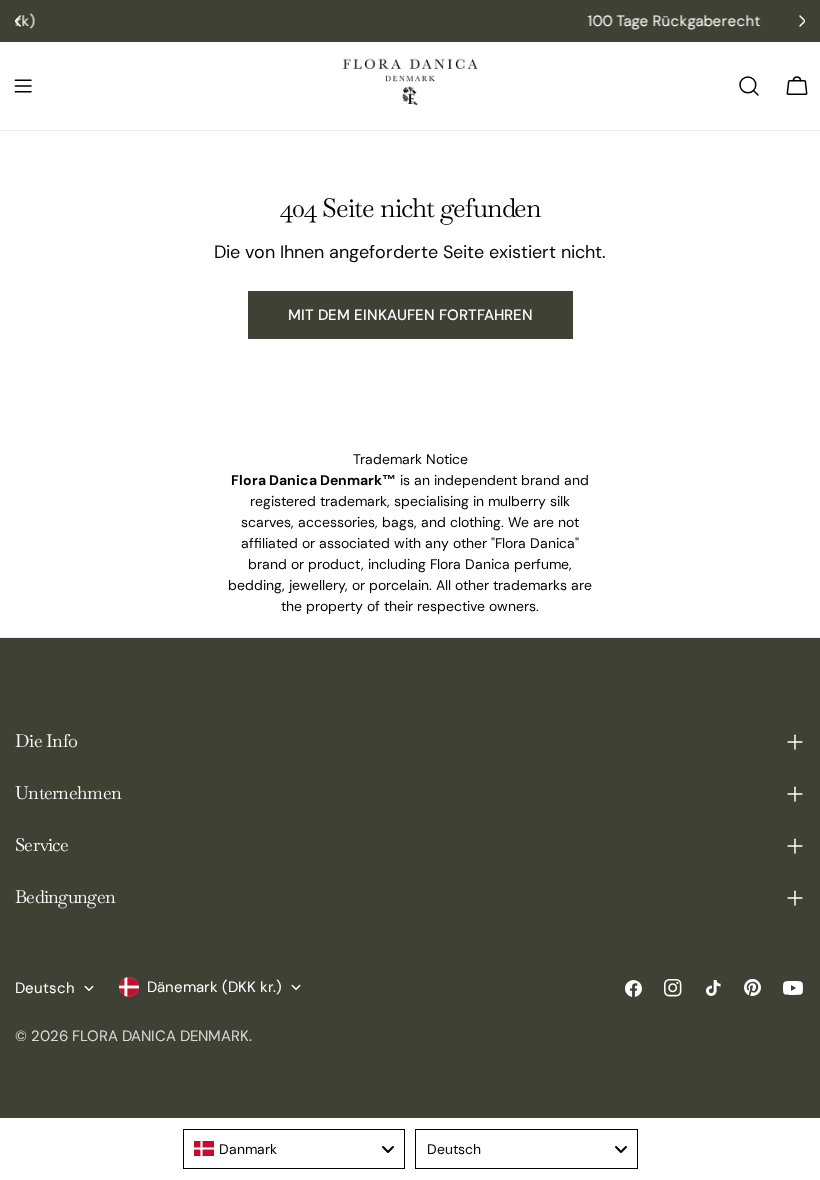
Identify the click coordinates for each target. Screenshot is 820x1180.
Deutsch (45, 988)
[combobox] (294, 1149)
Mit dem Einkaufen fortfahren (410, 315)
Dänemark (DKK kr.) (214, 987)
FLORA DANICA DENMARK (160, 1036)
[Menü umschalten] (23, 86)
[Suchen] (749, 86)
